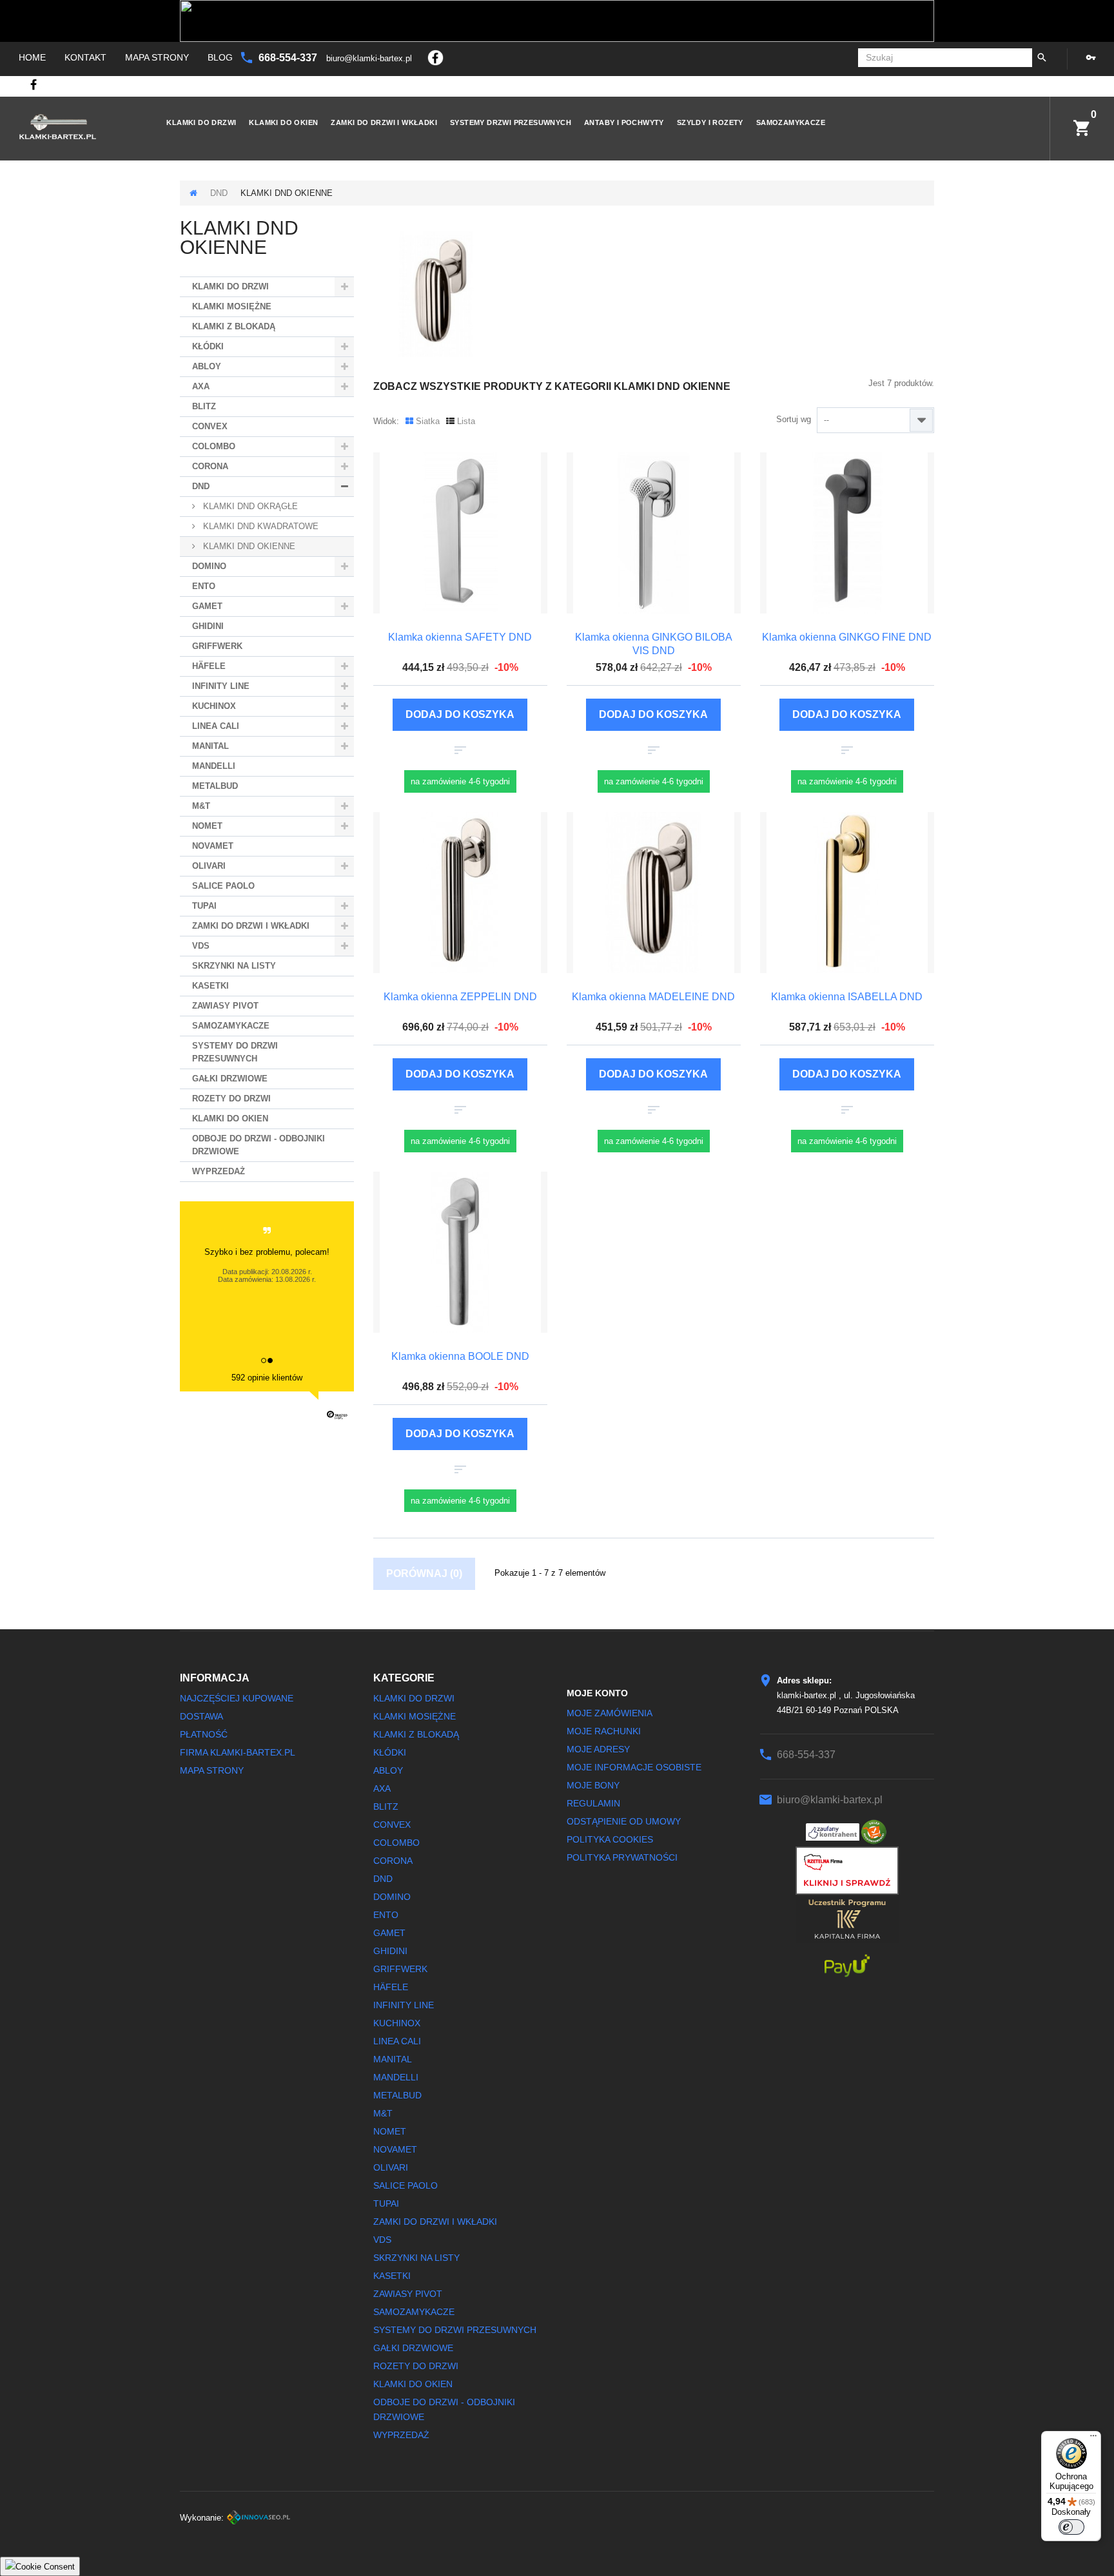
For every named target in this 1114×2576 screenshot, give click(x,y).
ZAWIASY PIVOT (225, 1006)
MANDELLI (214, 766)
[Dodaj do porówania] (460, 751)
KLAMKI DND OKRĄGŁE (249, 506)
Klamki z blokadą (234, 326)
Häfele (209, 666)
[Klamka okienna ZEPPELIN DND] (460, 893)
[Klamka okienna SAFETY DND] (460, 533)
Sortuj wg (794, 419)
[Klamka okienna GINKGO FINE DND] (847, 533)
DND (219, 193)
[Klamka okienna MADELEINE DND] (654, 893)
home (32, 57)
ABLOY (207, 366)
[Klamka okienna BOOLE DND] (460, 1252)
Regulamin (593, 1803)
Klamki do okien (283, 122)
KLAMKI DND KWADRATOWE (259, 526)
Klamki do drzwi (201, 122)
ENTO (204, 586)
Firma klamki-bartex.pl (238, 1752)
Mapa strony (157, 57)
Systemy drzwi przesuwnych (511, 122)
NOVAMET (213, 846)
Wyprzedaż (219, 1171)
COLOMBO (214, 446)
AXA (201, 386)
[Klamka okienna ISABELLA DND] (847, 893)
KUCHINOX (214, 706)
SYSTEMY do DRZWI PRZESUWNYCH (235, 1052)
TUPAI (204, 906)
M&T (201, 806)
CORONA (210, 466)
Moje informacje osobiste (634, 1767)
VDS (201, 946)
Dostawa (201, 1716)
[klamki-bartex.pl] (72, 127)
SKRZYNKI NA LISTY (234, 966)
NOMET (207, 826)
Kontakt (85, 57)
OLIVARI (209, 866)
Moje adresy (598, 1749)
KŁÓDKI (208, 346)
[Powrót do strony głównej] (193, 193)
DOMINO (209, 566)
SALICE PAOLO (223, 886)
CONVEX (210, 426)
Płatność (204, 1734)
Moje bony (593, 1785)
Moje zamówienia (610, 1713)
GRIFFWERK (217, 646)
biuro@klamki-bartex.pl (370, 58)
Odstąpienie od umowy (624, 1821)
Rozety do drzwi (231, 1099)
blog (220, 57)
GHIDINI (208, 626)
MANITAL (210, 746)
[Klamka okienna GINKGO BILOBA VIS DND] (654, 533)
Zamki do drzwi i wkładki (384, 122)
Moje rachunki (604, 1731)
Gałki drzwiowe (230, 1079)
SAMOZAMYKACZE (791, 122)
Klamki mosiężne (232, 306)
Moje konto (597, 1693)
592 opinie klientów (267, 1378)
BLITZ (204, 406)
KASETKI (210, 986)
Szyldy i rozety (710, 122)
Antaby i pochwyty (624, 122)
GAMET (207, 606)
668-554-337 (289, 58)
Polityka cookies (610, 1839)
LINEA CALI (216, 726)
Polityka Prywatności (622, 1857)
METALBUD (215, 786)
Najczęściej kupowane (237, 1698)
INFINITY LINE (221, 686)
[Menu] (1093, 2439)
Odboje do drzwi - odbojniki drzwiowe (259, 1145)
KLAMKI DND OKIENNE (248, 546)
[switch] (1071, 2527)
